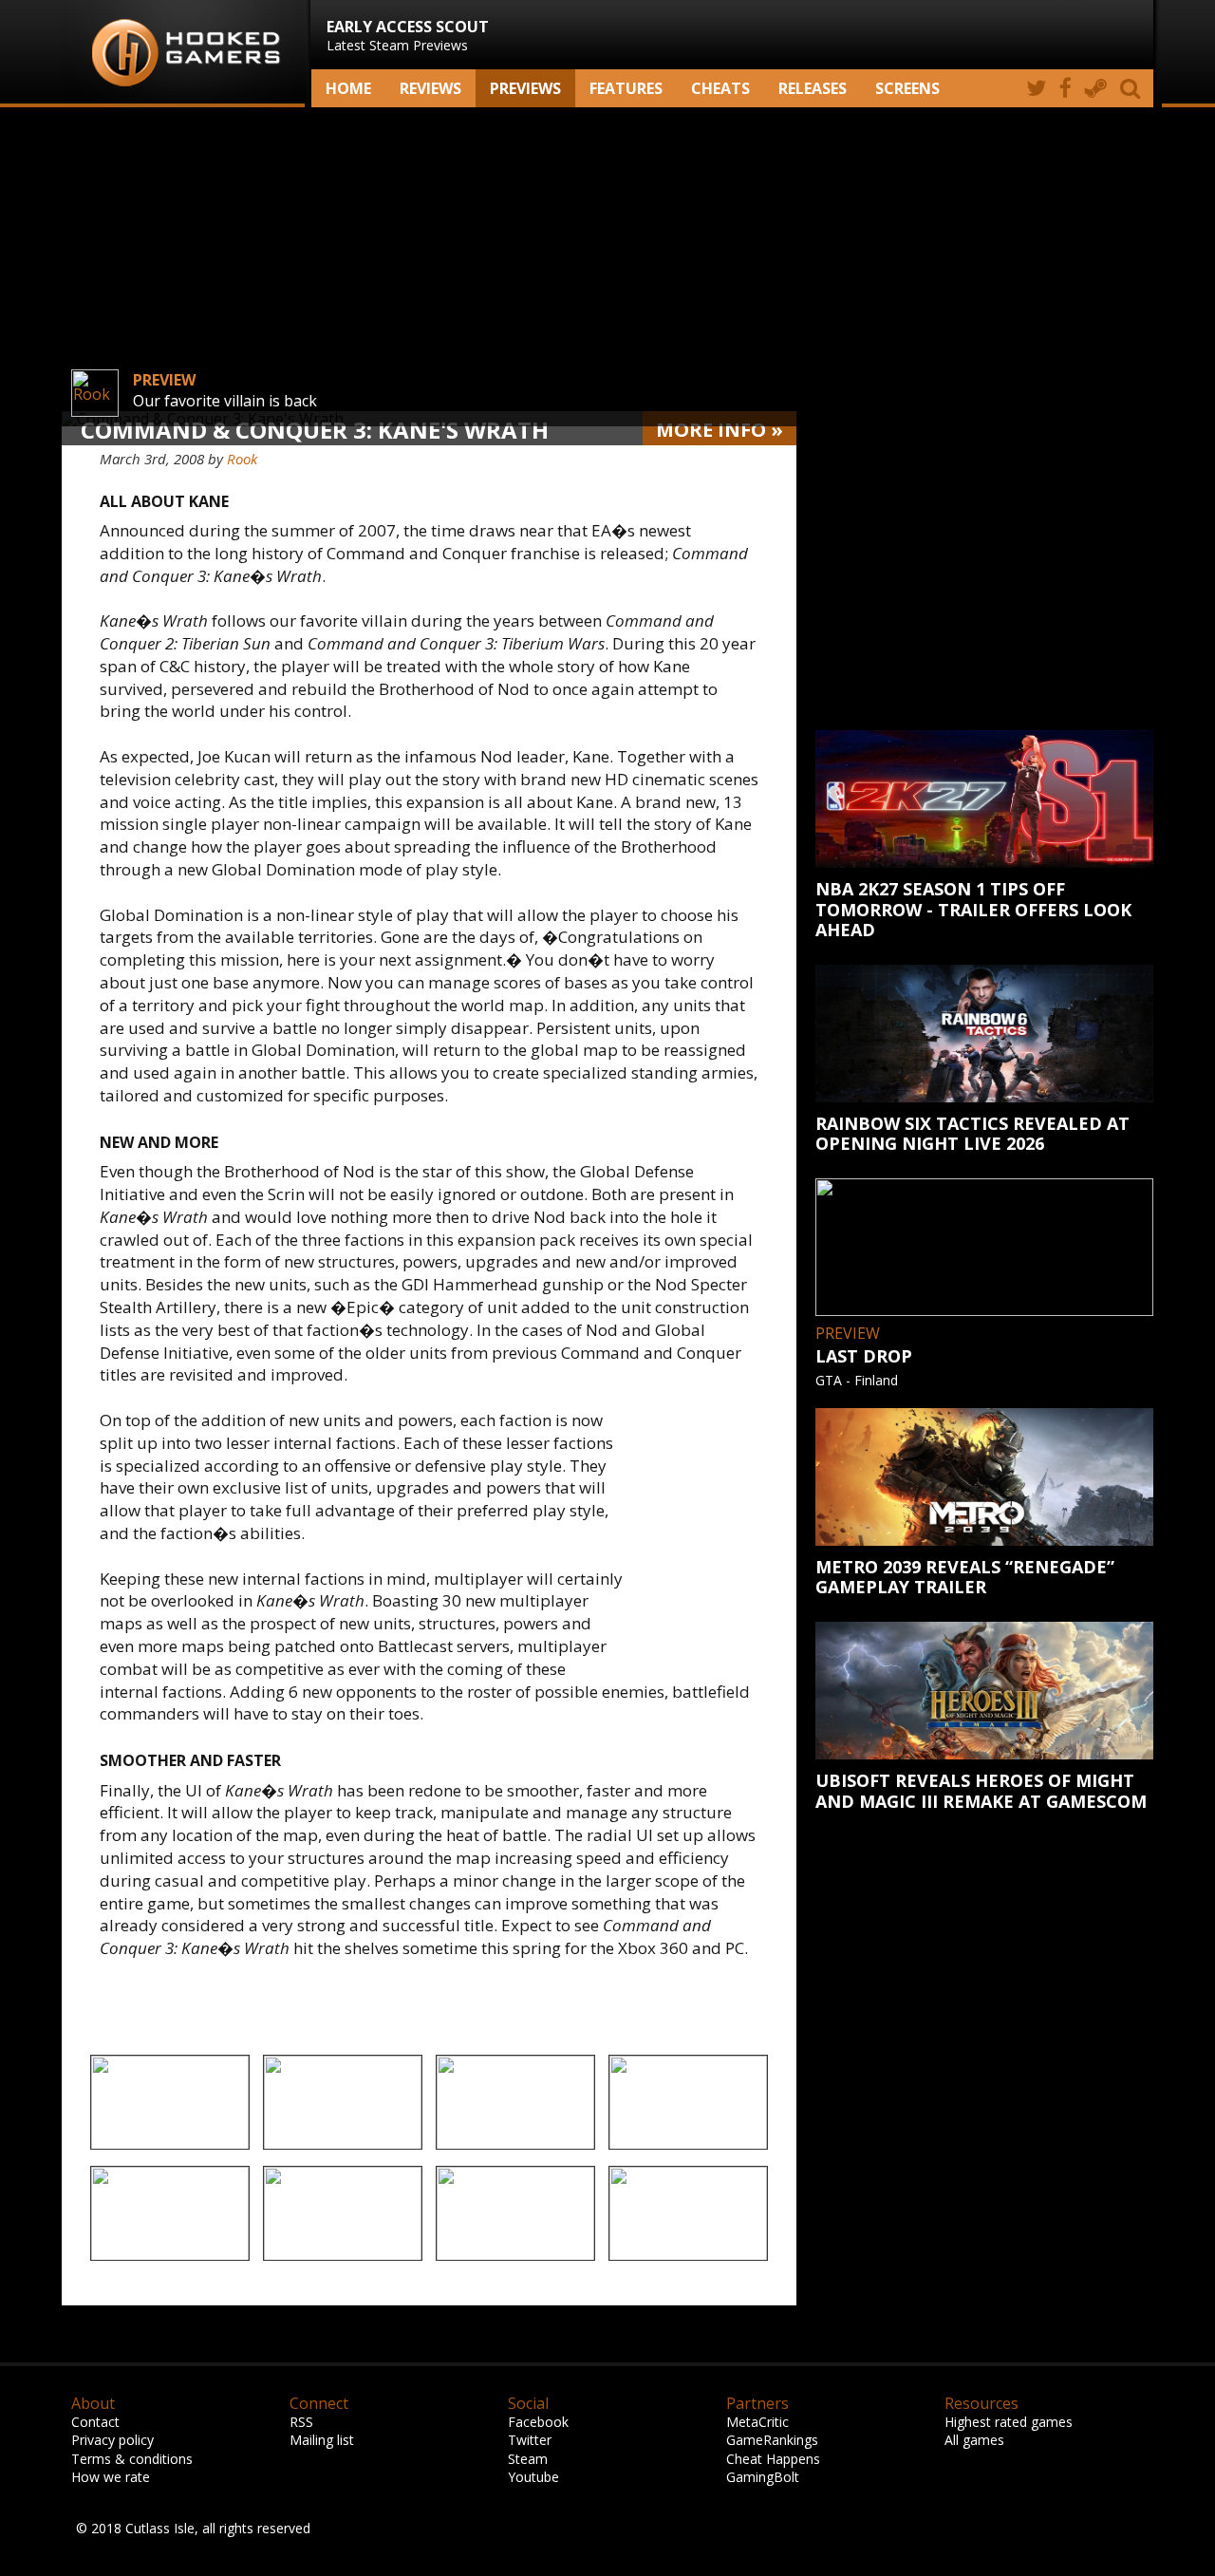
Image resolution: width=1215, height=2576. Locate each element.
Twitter (530, 2440)
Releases (813, 88)
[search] (1133, 88)
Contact (95, 2422)
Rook (242, 459)
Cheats (720, 88)
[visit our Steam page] (1096, 88)
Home (348, 88)
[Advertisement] (607, 259)
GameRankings (772, 2440)
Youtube (533, 2477)
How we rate (111, 2477)
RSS (301, 2422)
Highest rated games (1009, 2422)
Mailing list (322, 2440)
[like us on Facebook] (1065, 88)
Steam (528, 2459)
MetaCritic (757, 2422)
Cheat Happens (773, 2459)
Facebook (538, 2422)
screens (907, 88)
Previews (525, 88)
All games (974, 2440)
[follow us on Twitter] (1036, 88)
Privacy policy (112, 2440)
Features (626, 88)
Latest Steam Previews (408, 35)
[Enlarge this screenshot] (170, 2104)
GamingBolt (763, 2477)
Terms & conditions (132, 2459)
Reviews (430, 88)
